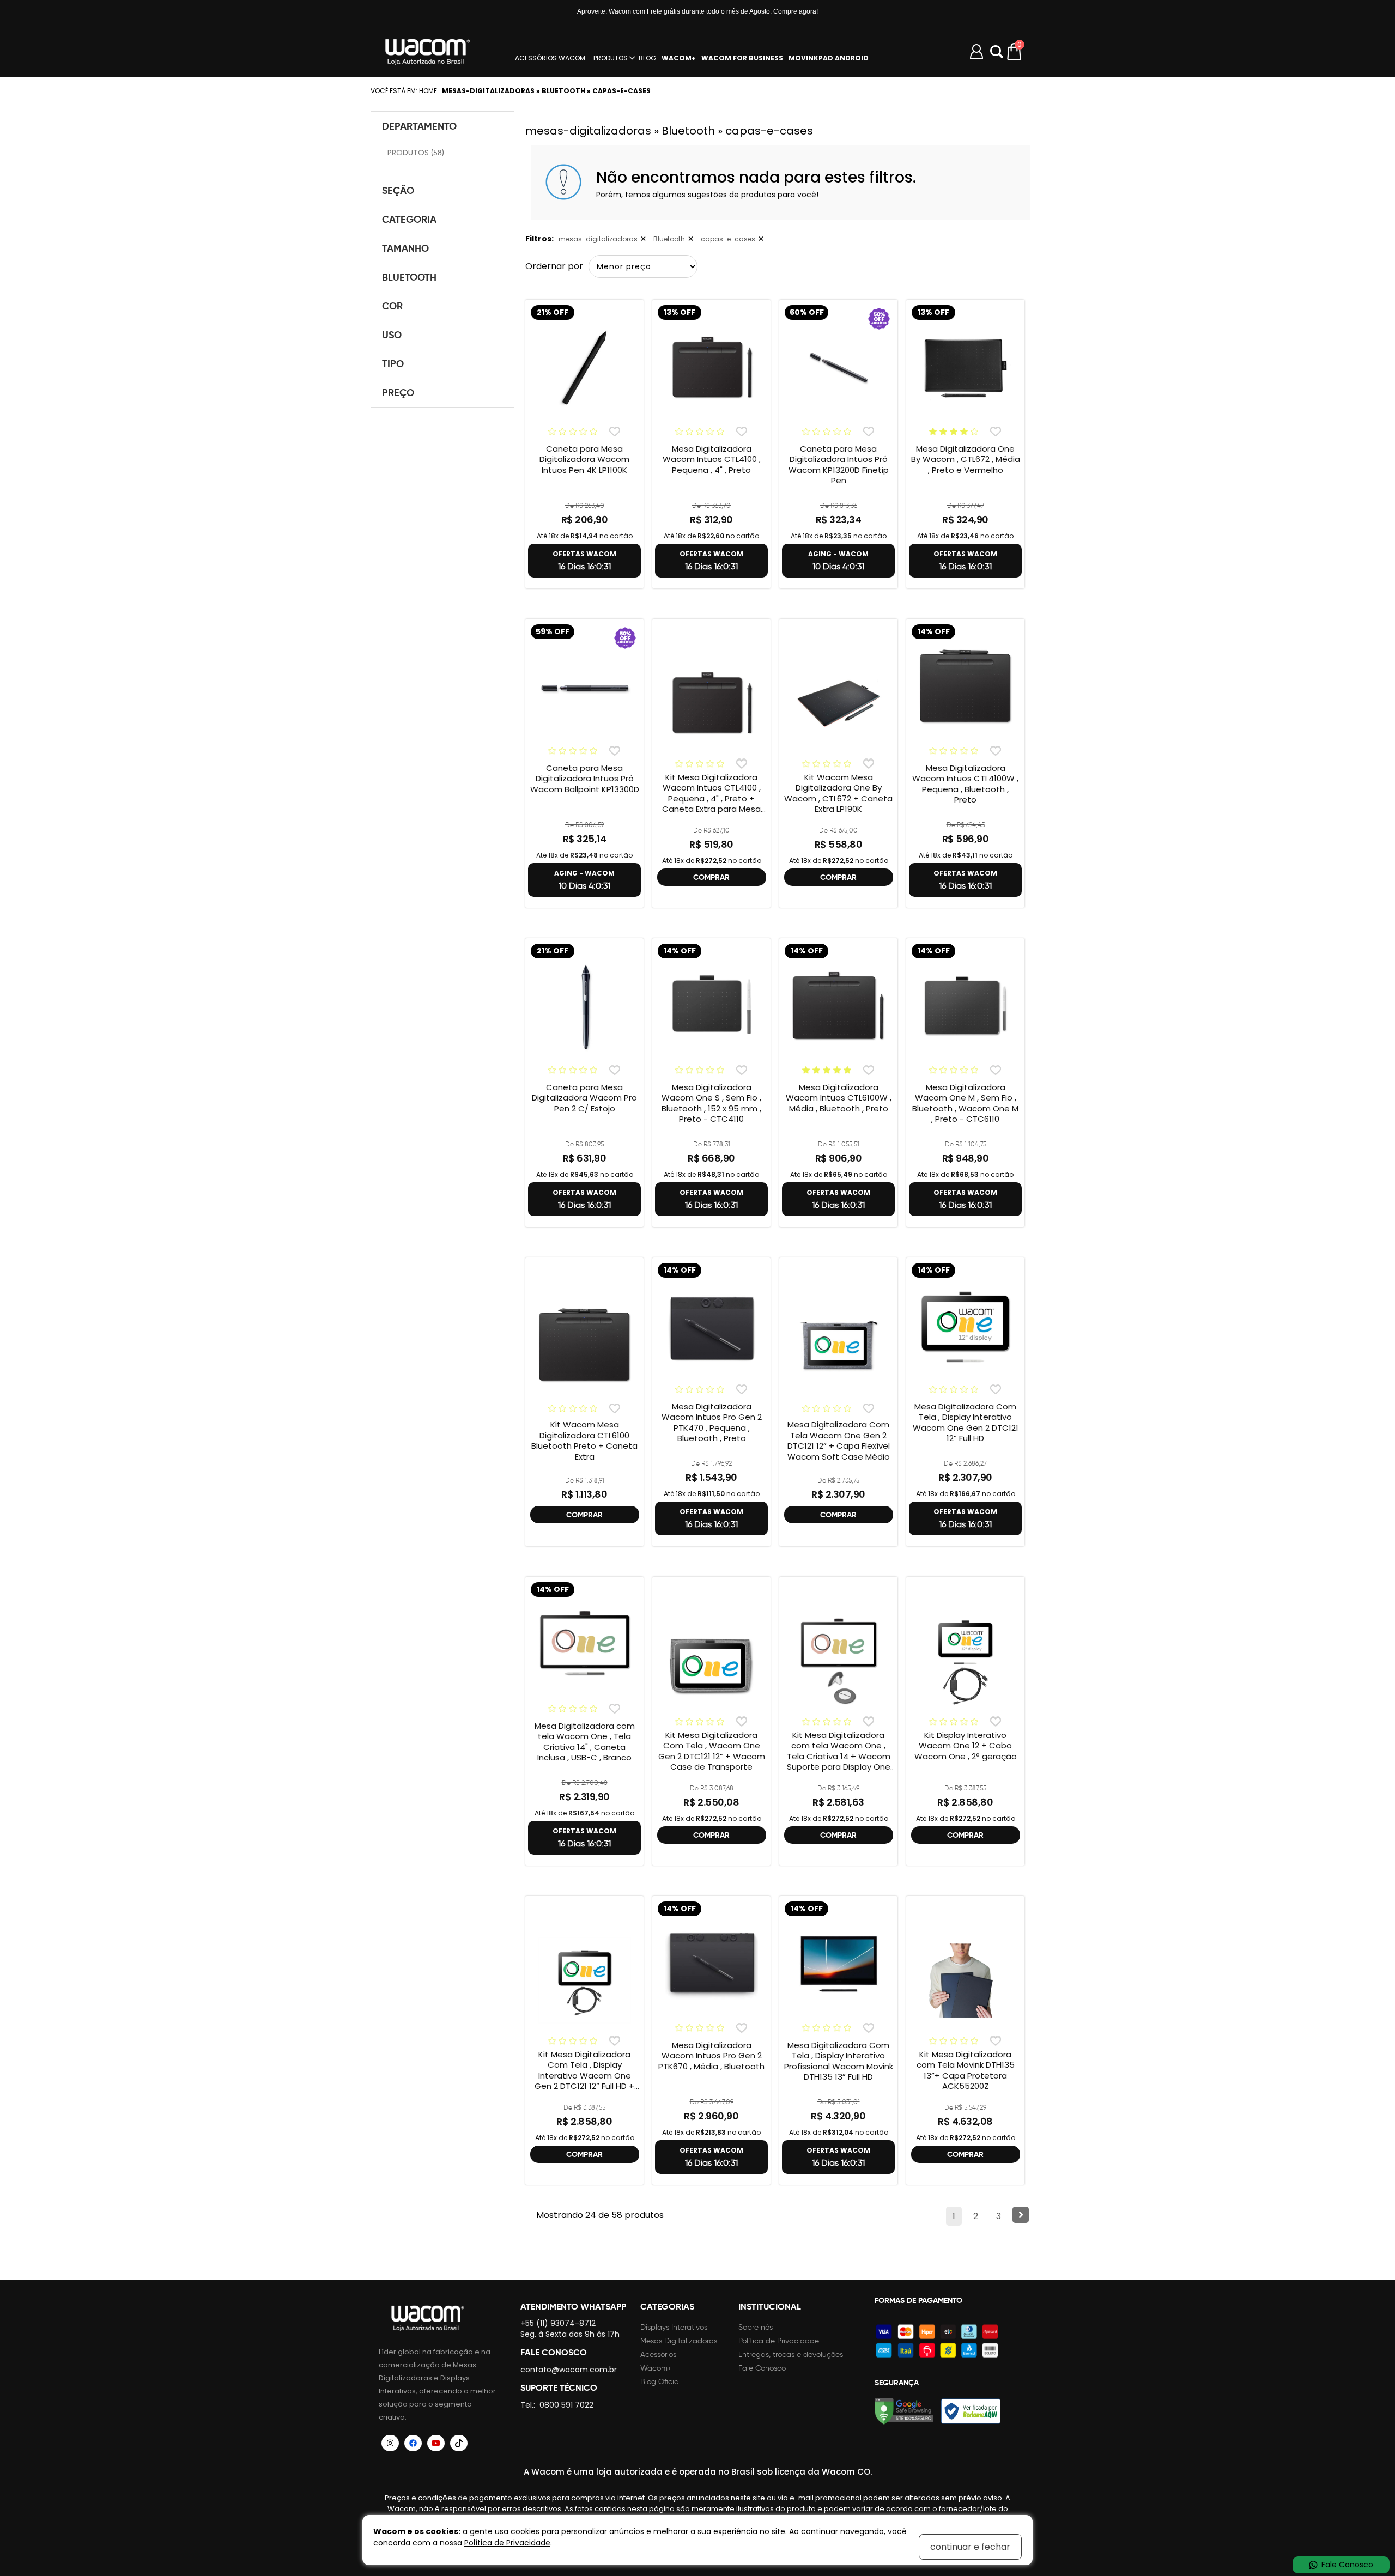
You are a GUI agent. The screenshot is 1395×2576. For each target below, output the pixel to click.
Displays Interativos (674, 2327)
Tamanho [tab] (405, 248)
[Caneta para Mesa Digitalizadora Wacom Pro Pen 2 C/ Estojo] (584, 1006)
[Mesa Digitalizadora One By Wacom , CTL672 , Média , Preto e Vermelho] (965, 368)
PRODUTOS (611, 58)
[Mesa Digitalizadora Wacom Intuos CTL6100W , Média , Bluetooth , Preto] (838, 1006)
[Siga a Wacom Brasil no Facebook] (413, 2443)
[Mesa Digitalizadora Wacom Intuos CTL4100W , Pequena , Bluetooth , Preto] (965, 687)
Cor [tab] (392, 306)
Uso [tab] (392, 335)
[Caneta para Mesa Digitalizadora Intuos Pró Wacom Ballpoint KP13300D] (584, 687)
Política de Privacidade (779, 2341)
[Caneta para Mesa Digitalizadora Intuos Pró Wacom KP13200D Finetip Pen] (838, 368)
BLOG (647, 58)
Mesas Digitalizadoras (679, 2341)
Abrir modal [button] (997, 52)
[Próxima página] (1021, 2215)
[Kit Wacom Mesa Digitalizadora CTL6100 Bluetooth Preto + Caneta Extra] (584, 1346)
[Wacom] (428, 52)
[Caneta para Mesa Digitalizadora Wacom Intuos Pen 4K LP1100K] (584, 368)
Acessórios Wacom (550, 58)
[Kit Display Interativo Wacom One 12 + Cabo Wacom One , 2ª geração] (965, 1661)
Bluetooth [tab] (409, 277)
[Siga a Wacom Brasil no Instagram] (390, 2443)
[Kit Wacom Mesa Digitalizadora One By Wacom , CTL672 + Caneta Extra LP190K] (838, 703)
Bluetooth (669, 239)
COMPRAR (711, 877)
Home (428, 91)
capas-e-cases (728, 239)
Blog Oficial (660, 2382)
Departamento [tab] (419, 126)
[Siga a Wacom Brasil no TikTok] (459, 2443)
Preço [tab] (398, 393)
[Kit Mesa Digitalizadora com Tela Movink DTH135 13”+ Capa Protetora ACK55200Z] (965, 1980)
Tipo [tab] (393, 364)
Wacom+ (656, 2368)
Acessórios (658, 2355)
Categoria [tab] (409, 219)
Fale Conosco (762, 2368)
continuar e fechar (970, 2547)
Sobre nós (756, 2327)
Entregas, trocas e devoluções (791, 2355)
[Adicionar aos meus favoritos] (614, 431)
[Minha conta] (976, 52)
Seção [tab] (398, 190)
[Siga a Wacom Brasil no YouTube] (436, 2443)
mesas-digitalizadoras (598, 239)
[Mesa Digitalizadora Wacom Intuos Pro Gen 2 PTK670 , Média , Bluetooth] (711, 1964)
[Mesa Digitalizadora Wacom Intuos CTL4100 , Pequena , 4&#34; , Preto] (711, 368)
